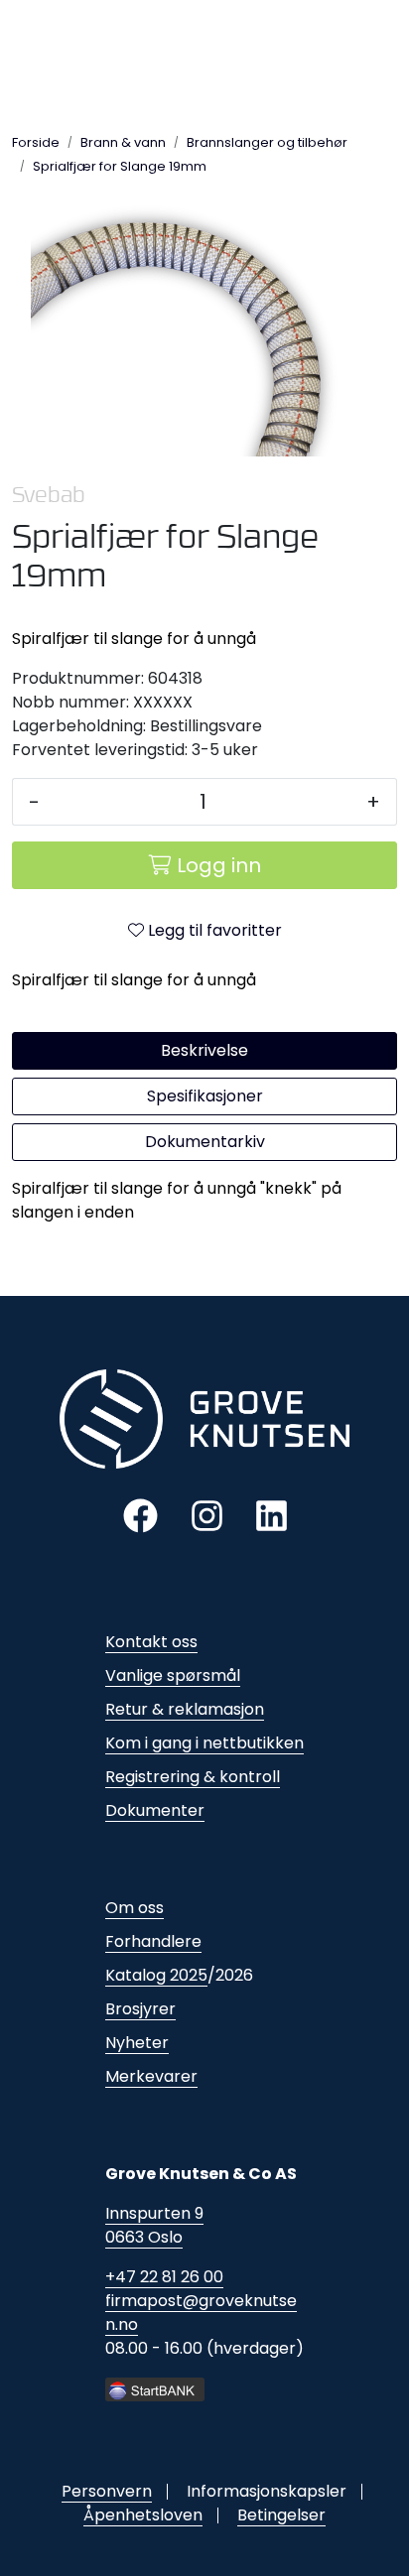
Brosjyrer (140, 2009)
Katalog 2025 (156, 1975)
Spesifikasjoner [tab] (205, 1096)
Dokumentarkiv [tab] (205, 1142)
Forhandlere (153, 1941)
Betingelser (281, 2515)
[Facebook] (140, 1515)
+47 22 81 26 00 (164, 2277)
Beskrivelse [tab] (204, 1050)
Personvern (107, 2491)
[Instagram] (207, 1515)
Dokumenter (155, 1810)
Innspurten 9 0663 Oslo (154, 2225)
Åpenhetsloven (143, 2515)
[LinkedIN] (272, 1515)
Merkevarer (151, 2076)
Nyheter (137, 2043)
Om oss (135, 1908)
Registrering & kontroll (193, 1777)
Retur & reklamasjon (185, 1709)
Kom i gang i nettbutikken (204, 1743)
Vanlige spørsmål (173, 1675)
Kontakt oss (151, 1642)
